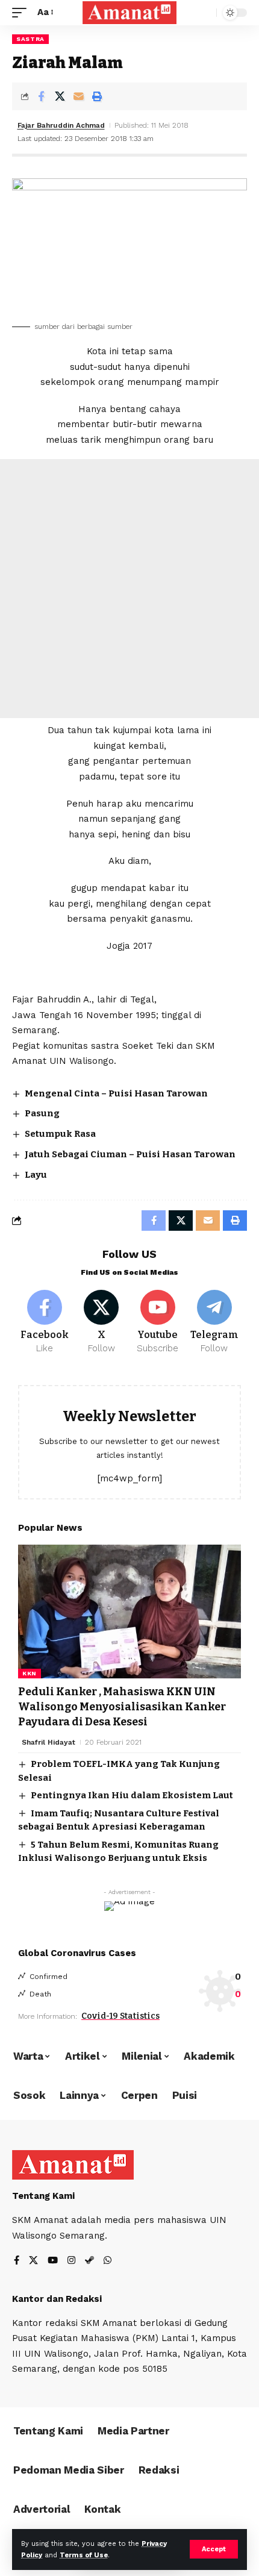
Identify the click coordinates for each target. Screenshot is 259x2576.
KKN (30, 1673)
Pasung (42, 1113)
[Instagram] (71, 2261)
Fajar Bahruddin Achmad (61, 125)
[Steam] (89, 2261)
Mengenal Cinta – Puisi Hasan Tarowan (116, 1093)
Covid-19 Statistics (120, 2016)
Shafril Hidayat (48, 1742)
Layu (36, 1175)
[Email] (78, 96)
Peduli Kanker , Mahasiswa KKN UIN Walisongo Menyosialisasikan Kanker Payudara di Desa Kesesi (122, 1707)
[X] (101, 1322)
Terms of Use (84, 2555)
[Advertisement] (129, 589)
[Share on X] (60, 96)
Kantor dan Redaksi (57, 2299)
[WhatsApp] (108, 2261)
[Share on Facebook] (41, 96)
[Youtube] (158, 1322)
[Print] (97, 96)
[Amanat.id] (129, 12)
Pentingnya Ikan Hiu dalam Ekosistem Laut (132, 1795)
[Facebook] (45, 1322)
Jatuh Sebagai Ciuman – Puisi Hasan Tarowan (130, 1154)
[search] (204, 13)
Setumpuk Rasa (60, 1134)
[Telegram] (214, 1322)
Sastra (30, 39)
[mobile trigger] (22, 13)
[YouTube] (53, 2261)
